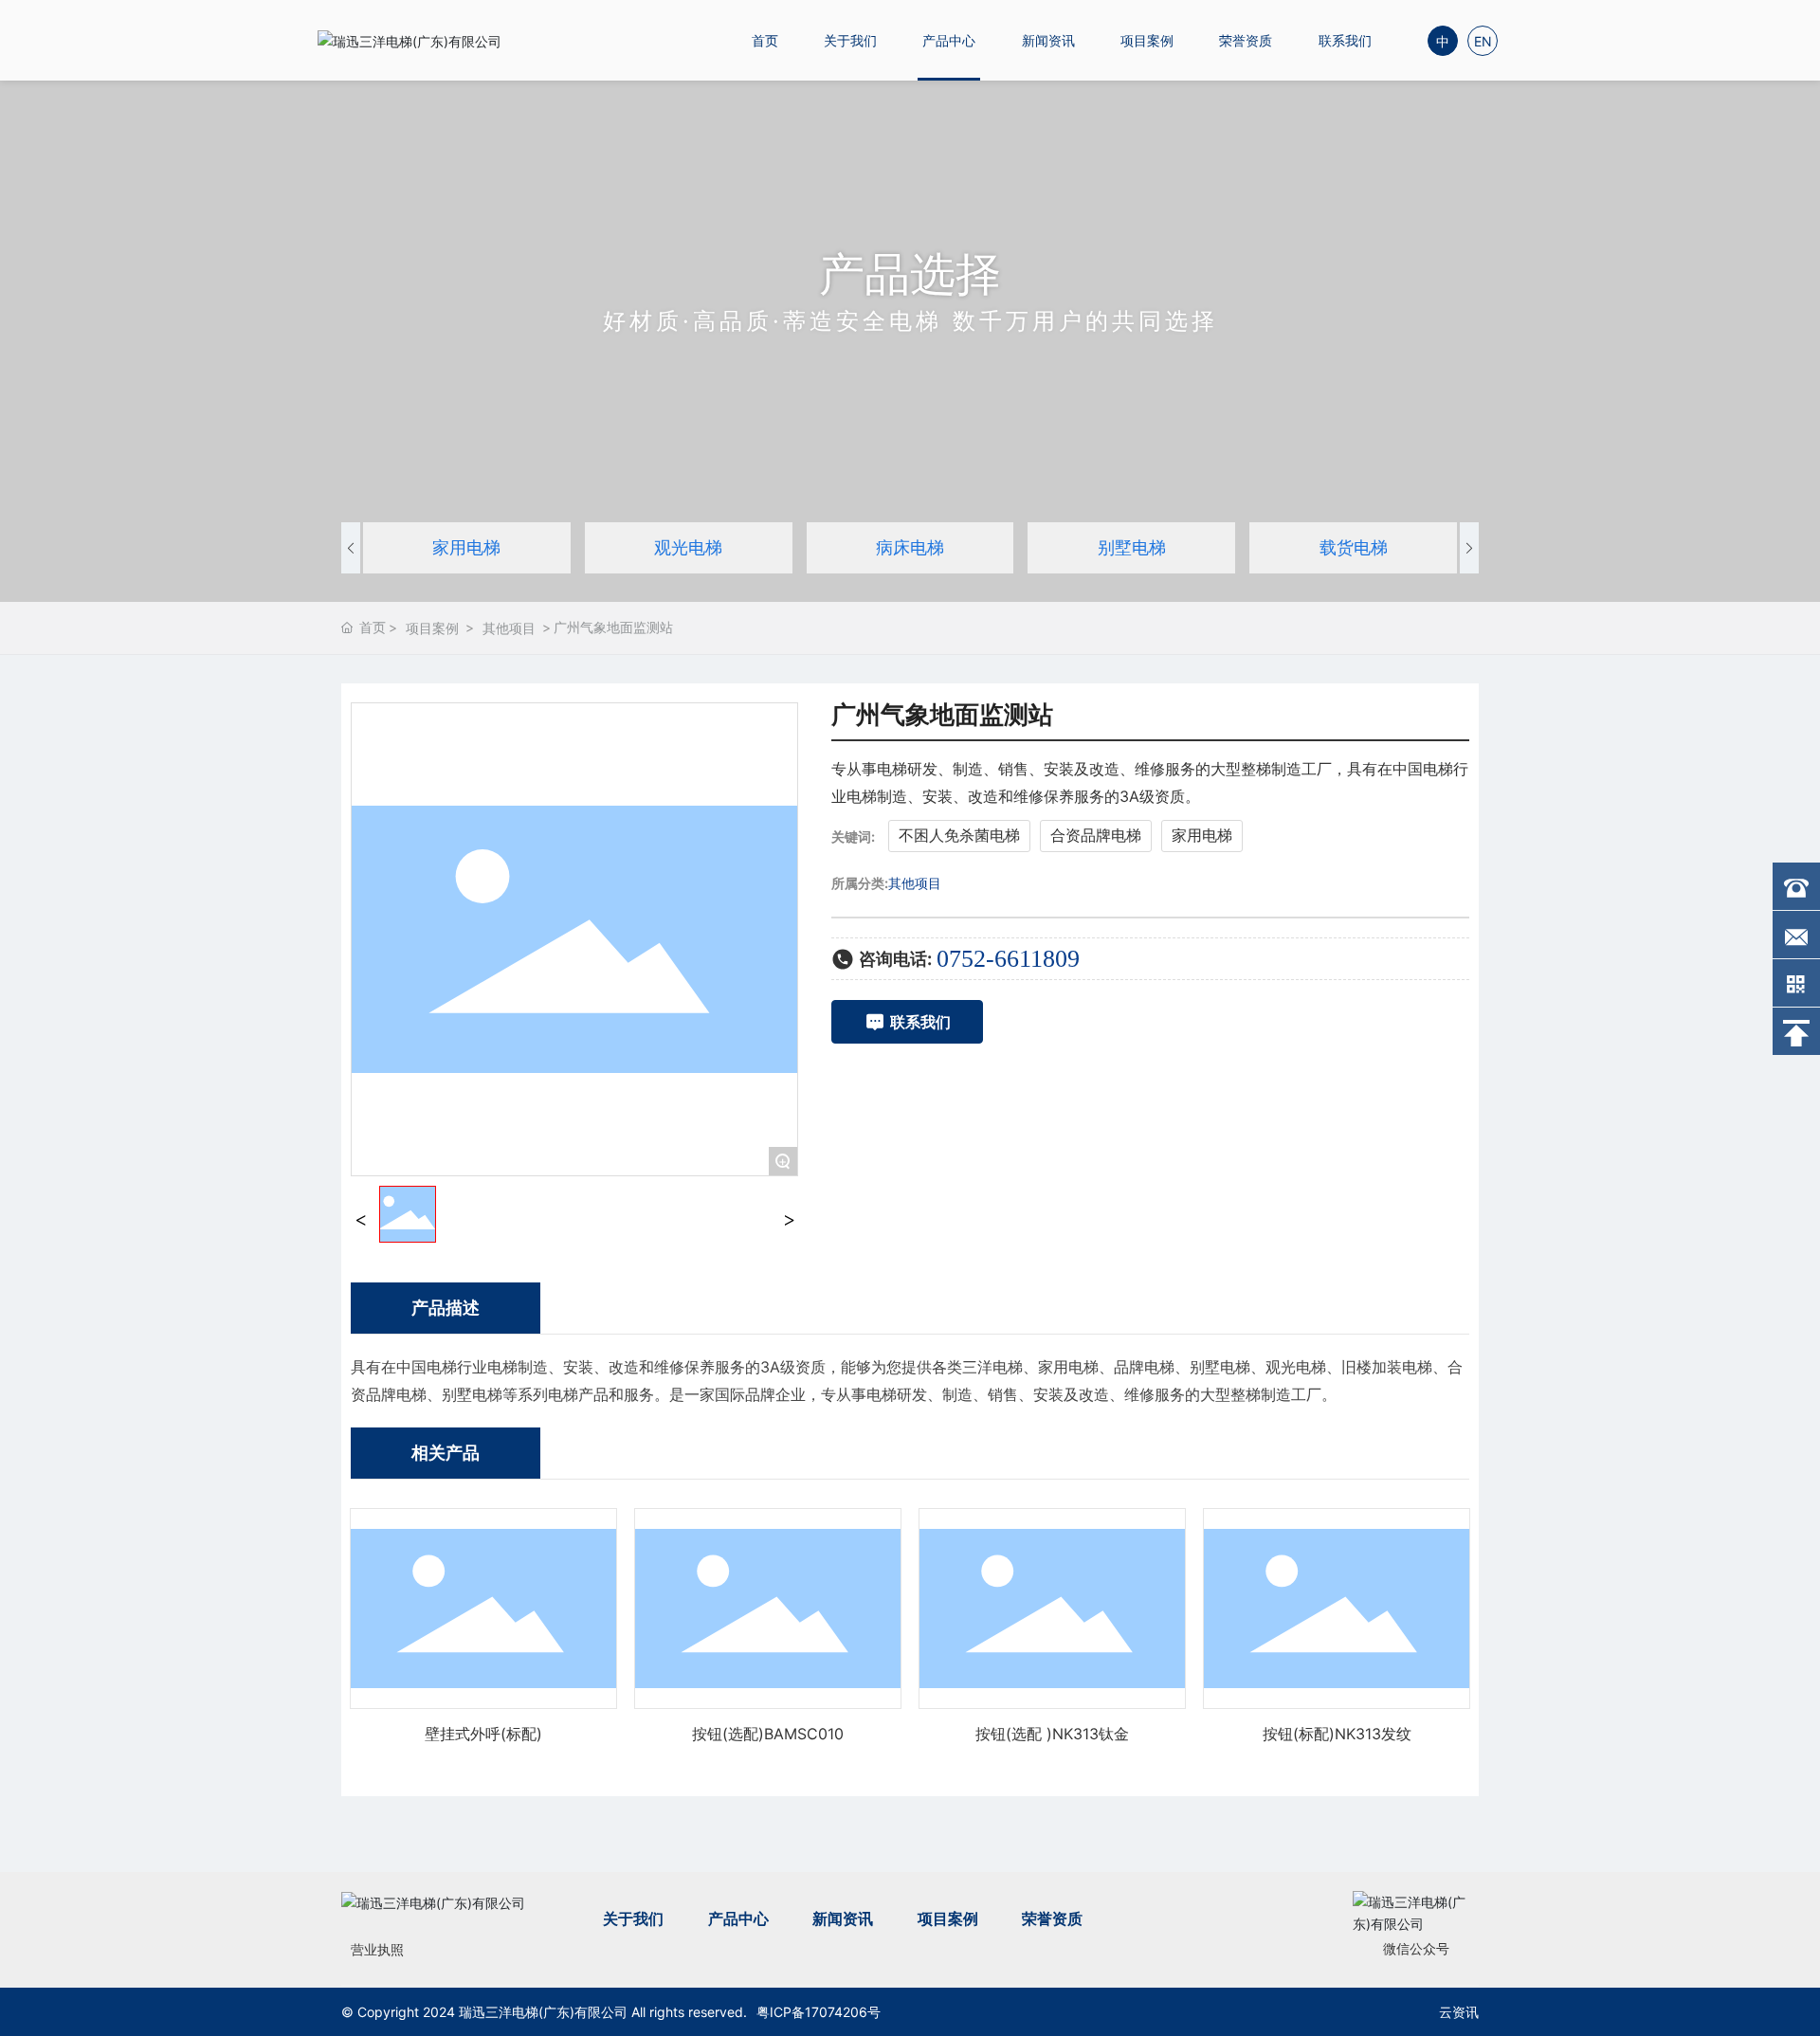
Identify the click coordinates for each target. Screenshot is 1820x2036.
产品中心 (949, 40)
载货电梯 (1354, 547)
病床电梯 (910, 547)
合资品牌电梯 (1096, 835)
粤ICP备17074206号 (819, 2012)
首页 (765, 40)
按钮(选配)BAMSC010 (768, 1734)
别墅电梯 (1132, 547)
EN (1483, 41)
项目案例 (1147, 40)
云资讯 (1459, 2012)
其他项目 (509, 628)
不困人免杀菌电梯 (959, 835)
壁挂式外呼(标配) (483, 1734)
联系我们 (1345, 40)
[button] (351, 548)
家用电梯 (466, 547)
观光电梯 (688, 547)
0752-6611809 (1008, 959)
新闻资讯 (1048, 40)
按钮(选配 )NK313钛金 (1052, 1734)
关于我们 (850, 40)
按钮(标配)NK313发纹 (1337, 1734)
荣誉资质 (1246, 40)
